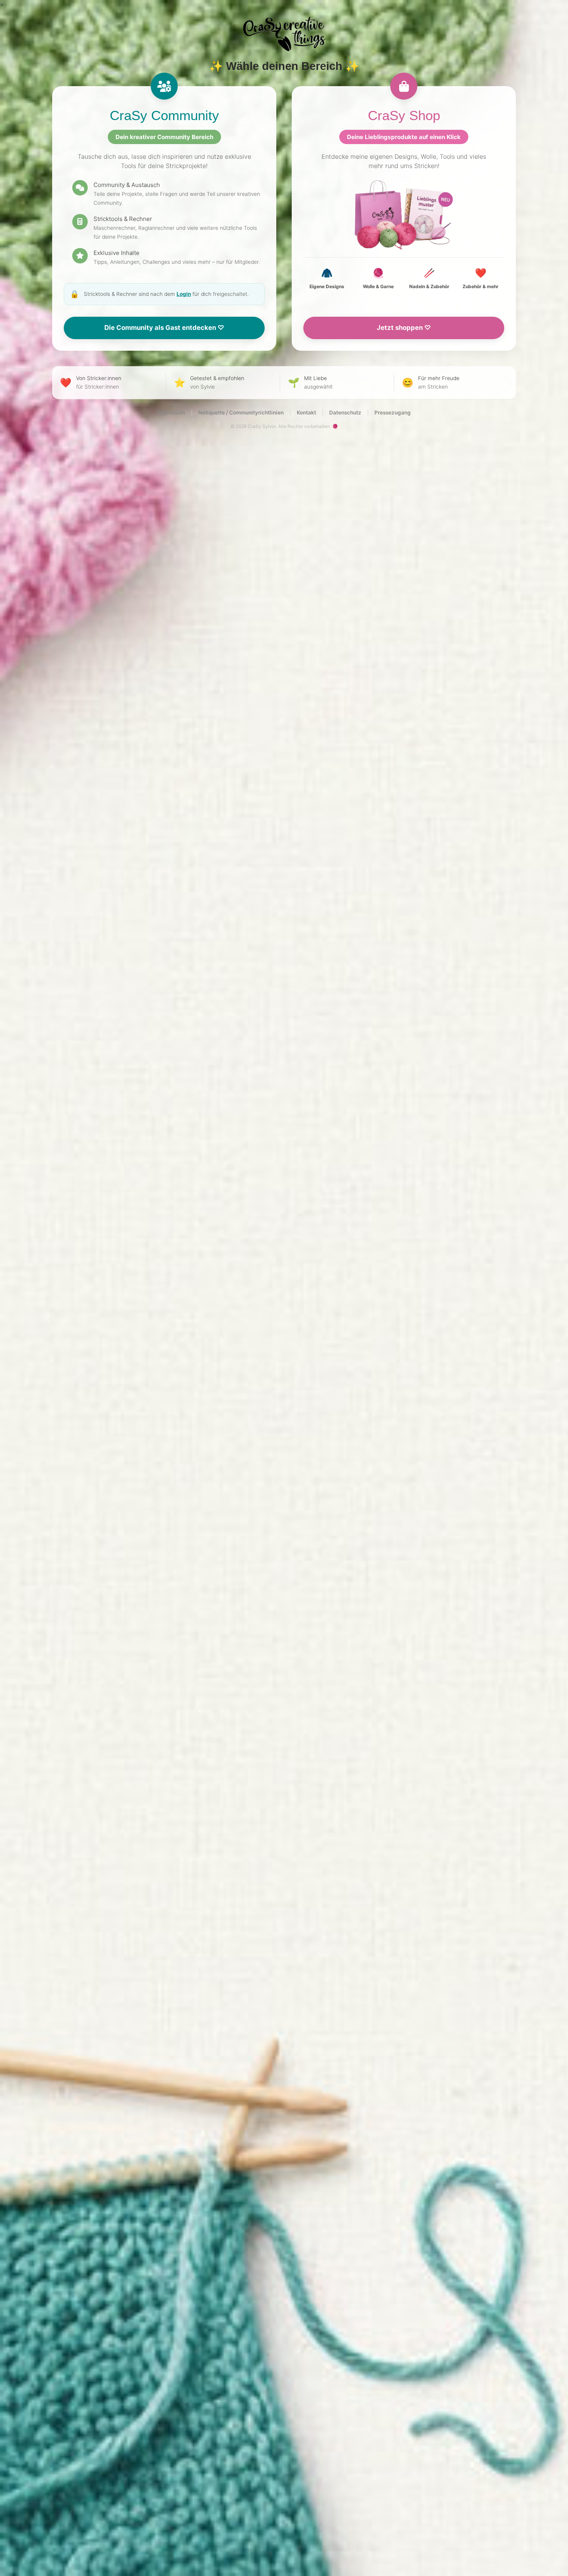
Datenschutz (345, 413)
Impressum (171, 413)
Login (184, 294)
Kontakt (306, 413)
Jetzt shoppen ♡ (404, 328)
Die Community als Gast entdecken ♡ (164, 328)
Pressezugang (393, 413)
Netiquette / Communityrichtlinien (241, 413)
